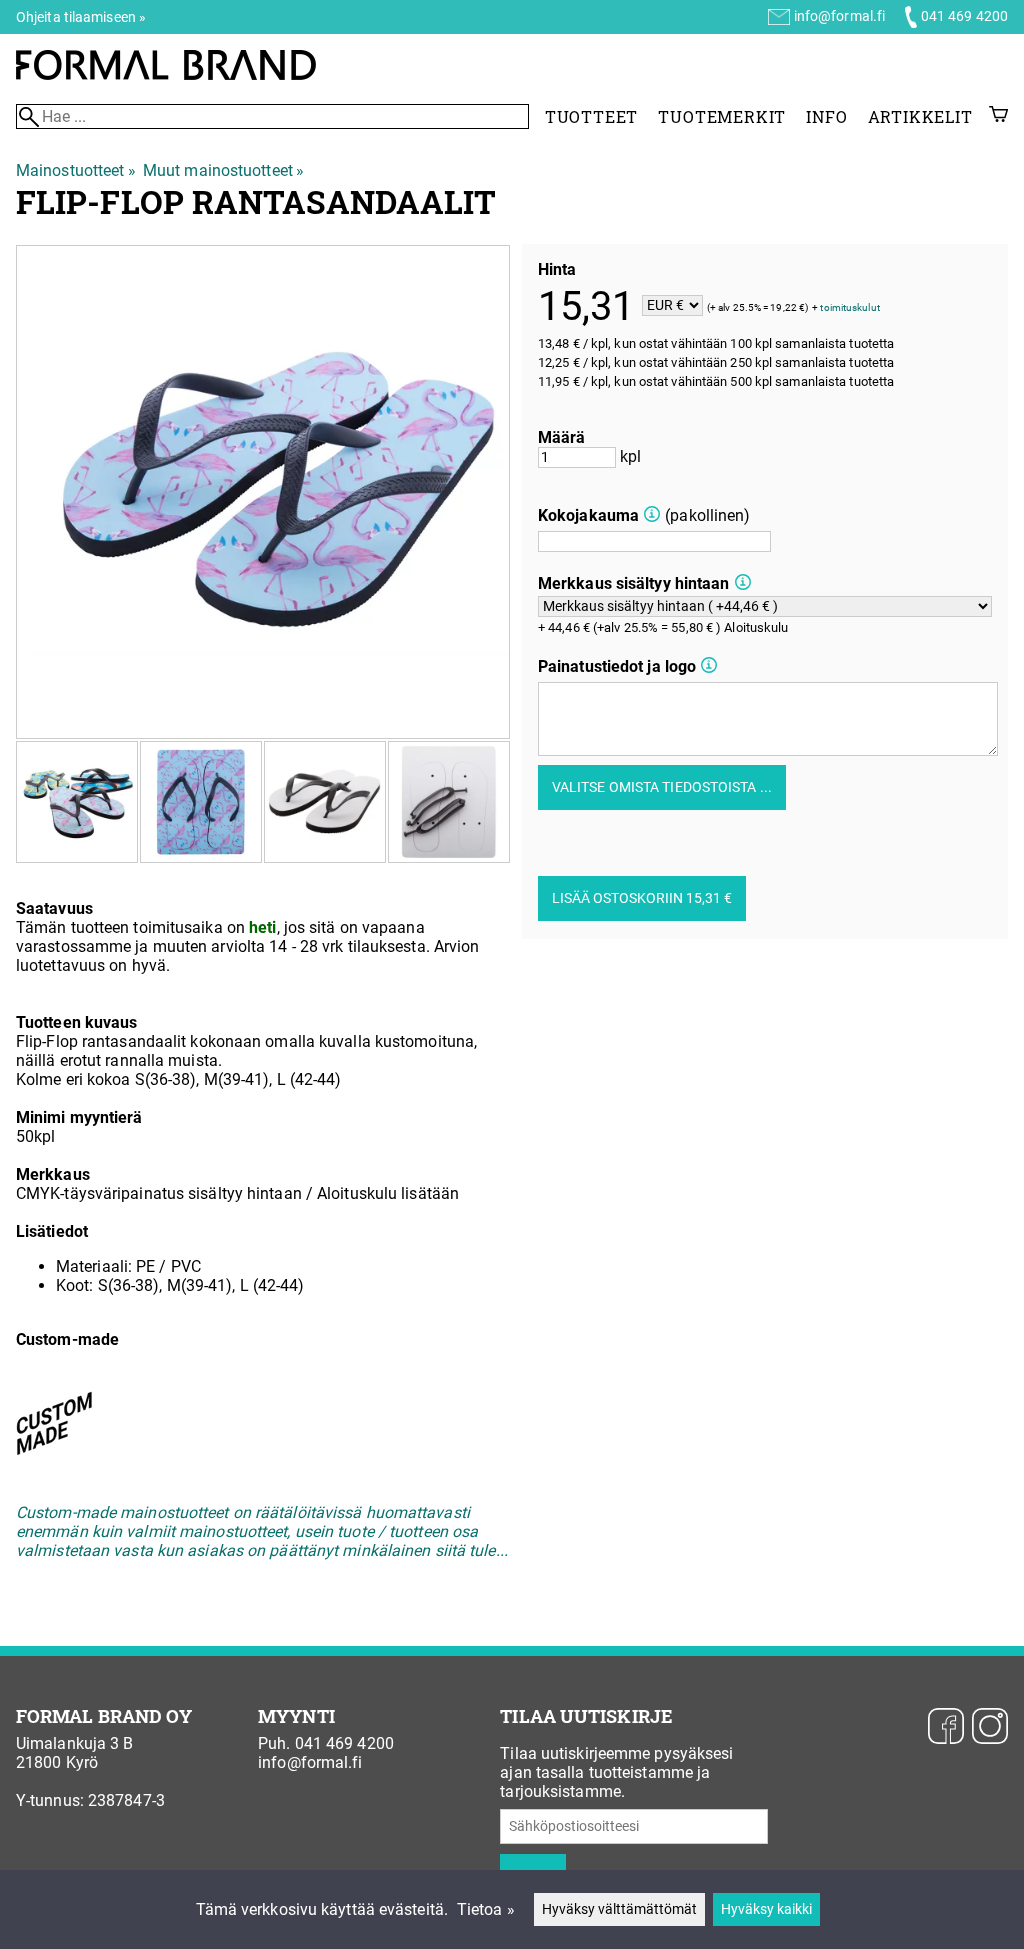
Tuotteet (591, 116)
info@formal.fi (839, 16)
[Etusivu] (166, 74)
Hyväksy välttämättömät (619, 1909)
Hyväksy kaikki (766, 1909)
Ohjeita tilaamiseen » (81, 17)
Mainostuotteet (76, 170)
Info (826, 116)
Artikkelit (920, 116)
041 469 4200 (964, 16)
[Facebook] (946, 1728)
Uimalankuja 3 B (75, 1743)
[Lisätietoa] (652, 515)
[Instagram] (990, 1728)
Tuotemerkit (722, 116)
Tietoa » (486, 1909)
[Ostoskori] (998, 116)
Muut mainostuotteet (223, 170)
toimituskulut (849, 306)
